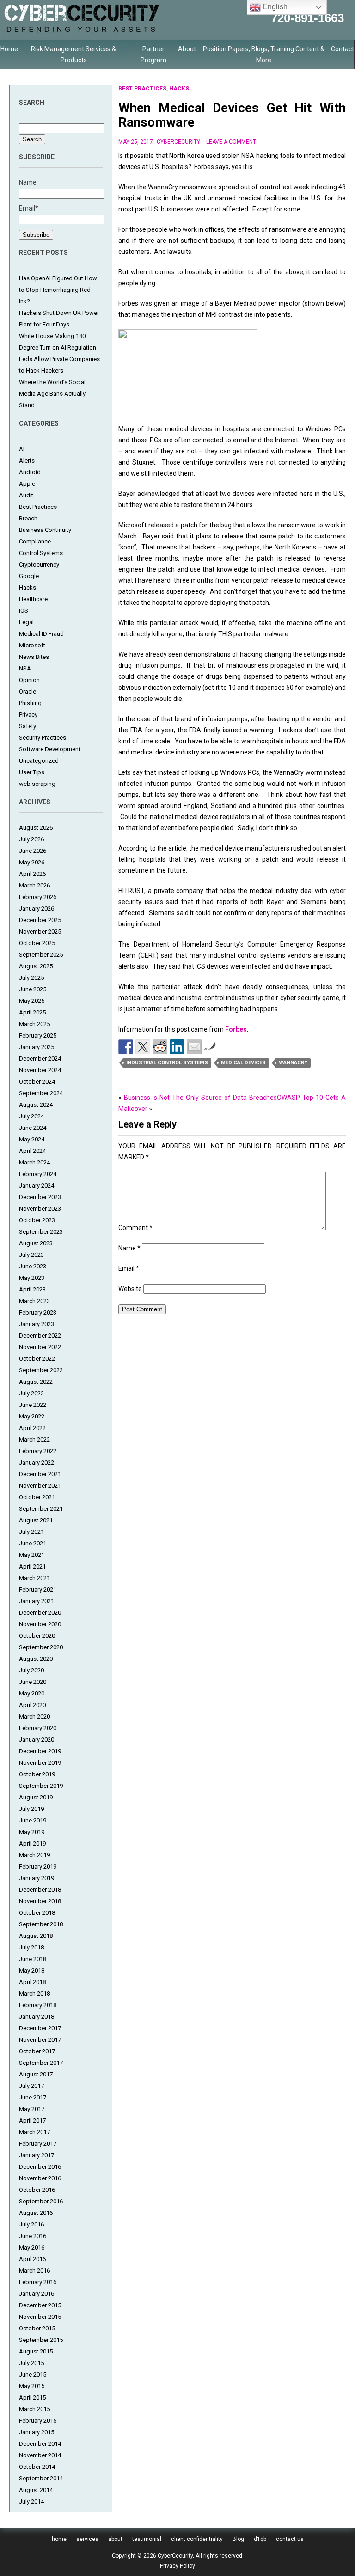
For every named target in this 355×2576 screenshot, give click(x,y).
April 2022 (32, 1428)
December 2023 (40, 1197)
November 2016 (40, 2178)
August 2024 (36, 1105)
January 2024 (37, 1185)
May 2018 (32, 1970)
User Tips (32, 772)
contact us (290, 2539)
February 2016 (38, 2282)
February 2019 (38, 1867)
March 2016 (34, 2271)
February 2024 (38, 1174)
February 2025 (38, 1035)
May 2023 (32, 1278)
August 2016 (36, 2213)
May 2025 (32, 1001)
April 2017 (32, 2121)
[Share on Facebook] (126, 1047)
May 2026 (32, 862)
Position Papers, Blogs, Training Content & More (264, 54)
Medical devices (243, 1063)
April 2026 (32, 874)
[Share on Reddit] (160, 1047)
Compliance (35, 541)
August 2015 (36, 2351)
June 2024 (33, 1128)
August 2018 (36, 1936)
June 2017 (33, 2097)
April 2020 (32, 1705)
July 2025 (31, 978)
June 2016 (33, 2236)
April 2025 (32, 1012)
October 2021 (37, 1497)
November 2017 (40, 2040)
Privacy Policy (177, 2566)
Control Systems (41, 553)
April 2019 (32, 1843)
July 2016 (31, 2224)
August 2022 (36, 1382)
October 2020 (37, 1636)
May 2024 (32, 1139)
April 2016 (32, 2259)
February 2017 (38, 2144)
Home (9, 49)
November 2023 (40, 1209)
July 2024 (31, 1116)
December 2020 (40, 1613)
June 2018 (33, 1959)
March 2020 (34, 1716)
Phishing (30, 703)
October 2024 (37, 1082)
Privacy (28, 715)
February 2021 (38, 1590)
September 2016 (41, 2201)
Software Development (50, 749)
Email (129, 1268)
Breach (28, 518)
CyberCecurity (178, 142)
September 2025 (41, 955)
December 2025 (40, 920)
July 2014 (31, 2501)
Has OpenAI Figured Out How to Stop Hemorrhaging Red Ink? (58, 290)
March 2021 (34, 1578)
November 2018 (40, 1901)
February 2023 (38, 1312)
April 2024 (32, 1151)
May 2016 (32, 2247)
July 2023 (31, 1255)
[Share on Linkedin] (177, 1047)
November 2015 (40, 2317)
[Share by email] (194, 1047)
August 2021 (36, 1520)
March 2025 (34, 1024)
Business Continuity (45, 530)
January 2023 (37, 1324)
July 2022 (31, 1393)
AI (22, 449)
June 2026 (33, 851)
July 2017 (31, 2086)
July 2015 (31, 2363)
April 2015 (32, 2398)
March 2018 (34, 1994)
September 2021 (41, 1509)
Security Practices (43, 738)
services (87, 2539)
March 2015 (34, 2409)
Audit (26, 495)
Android (30, 472)
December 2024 (40, 1059)
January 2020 (37, 1740)
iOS (24, 611)
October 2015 (37, 2328)
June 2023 (33, 1266)
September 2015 (41, 2340)
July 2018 (31, 1947)
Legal (26, 622)
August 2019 (36, 1797)
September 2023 (41, 1232)
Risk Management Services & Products (73, 54)
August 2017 (36, 2074)
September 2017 (41, 2063)
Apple (27, 484)
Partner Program (153, 54)
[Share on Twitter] (143, 1047)
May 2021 (32, 1555)
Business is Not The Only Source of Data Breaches (200, 1098)
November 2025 (40, 932)
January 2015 (37, 2432)
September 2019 (41, 1786)
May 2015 (32, 2386)
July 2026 (31, 839)
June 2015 (33, 2374)
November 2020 (40, 1624)
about (115, 2539)
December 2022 (40, 1336)
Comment (135, 1228)
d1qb (260, 2539)
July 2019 (31, 1809)
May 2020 (32, 1693)
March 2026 (34, 885)
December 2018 (40, 1890)
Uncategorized (39, 761)
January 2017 (37, 2155)
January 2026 (37, 908)
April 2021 (32, 1566)
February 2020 (38, 1728)
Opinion (29, 680)
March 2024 (34, 1162)
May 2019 (32, 1832)
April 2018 (32, 1982)
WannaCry (293, 1063)
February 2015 (38, 2421)
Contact (343, 49)
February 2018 (38, 2005)
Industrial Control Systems (167, 1063)
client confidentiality (197, 2539)
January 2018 (37, 2017)
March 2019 (34, 1855)
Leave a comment (231, 142)
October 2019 (37, 1774)
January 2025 (37, 1047)
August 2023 (36, 1243)
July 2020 (31, 1670)
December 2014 (40, 2444)
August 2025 (36, 966)
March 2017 (34, 2132)
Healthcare (33, 599)
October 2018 (37, 1913)
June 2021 (33, 1543)
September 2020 (41, 1647)
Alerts (27, 461)
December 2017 (40, 2028)
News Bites (34, 657)
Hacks (28, 588)
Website (130, 1289)
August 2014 (36, 2490)
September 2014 (41, 2478)
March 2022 (34, 1439)
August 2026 (36, 828)
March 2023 (34, 1301)
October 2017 (37, 2051)
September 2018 (41, 1924)
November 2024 (40, 1070)
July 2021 (31, 1532)
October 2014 (37, 2467)
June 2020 (33, 1682)
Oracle (28, 691)
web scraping (37, 784)
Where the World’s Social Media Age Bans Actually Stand (52, 394)
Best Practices (38, 507)
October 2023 (37, 1220)
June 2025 (33, 989)
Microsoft (32, 645)
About (187, 49)
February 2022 (38, 1451)
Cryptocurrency (39, 564)
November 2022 (40, 1347)
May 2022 (32, 1416)
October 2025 (37, 943)
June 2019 (33, 1820)
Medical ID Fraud (41, 634)
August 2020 (36, 1659)
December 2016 (40, 2167)
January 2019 (37, 1878)
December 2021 (40, 1474)
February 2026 (38, 897)
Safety (28, 726)
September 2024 (41, 1093)
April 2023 (32, 1289)
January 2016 (37, 2294)
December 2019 (40, 1751)
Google (29, 576)
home (59, 2539)
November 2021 (40, 1486)
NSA (25, 668)
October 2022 (37, 1359)
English (274, 7)
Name (129, 1248)
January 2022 (37, 1463)
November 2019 (40, 1763)
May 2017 (32, 2109)
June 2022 (33, 1405)
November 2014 (40, 2455)
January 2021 (37, 1601)
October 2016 (37, 2190)
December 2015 (40, 2305)
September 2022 (41, 1370)
